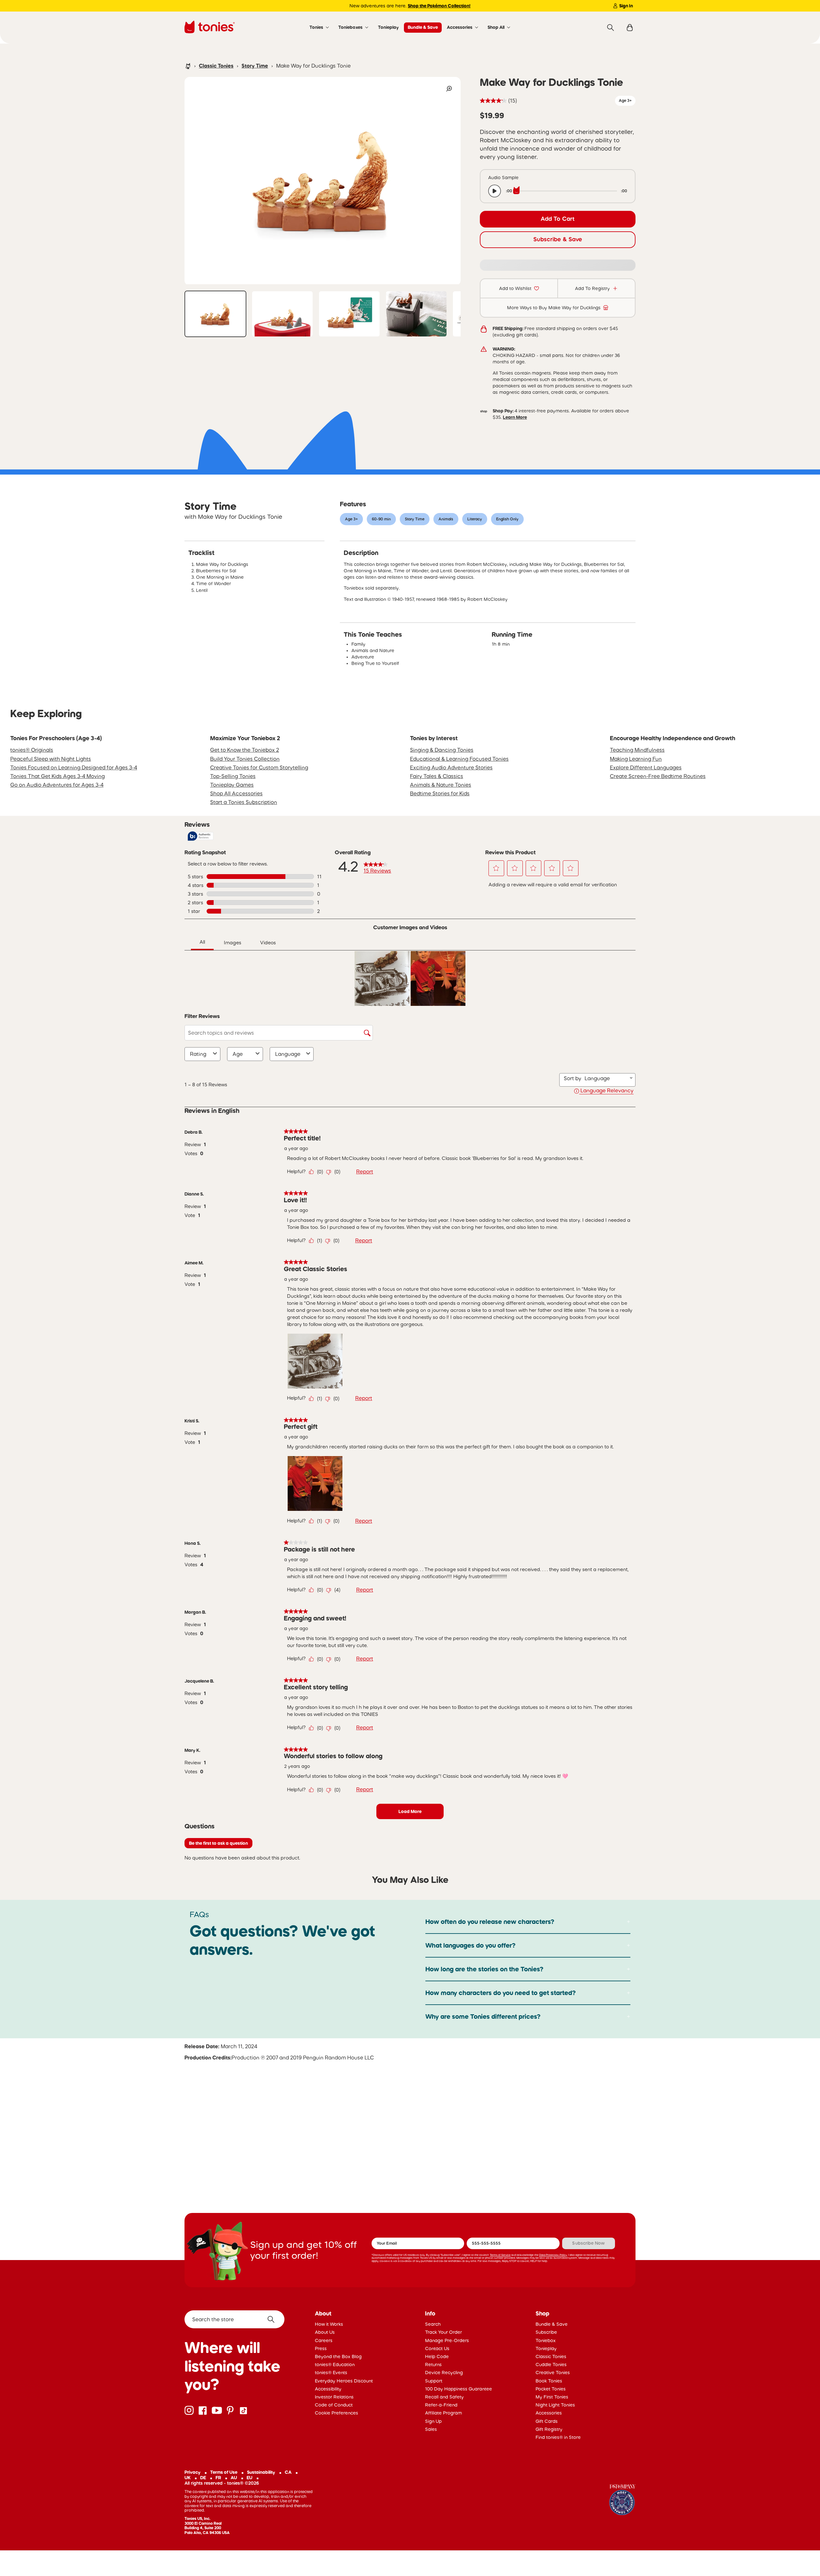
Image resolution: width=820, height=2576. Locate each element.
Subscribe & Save (558, 239)
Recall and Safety (444, 2397)
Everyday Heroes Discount (344, 2381)
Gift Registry (549, 2429)
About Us (325, 2332)
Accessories (460, 27)
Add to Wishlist (515, 288)
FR (218, 2478)
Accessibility (328, 2389)
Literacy (475, 519)
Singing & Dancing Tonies (442, 750)
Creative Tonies (553, 2373)
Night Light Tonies (555, 2405)
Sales (431, 2429)
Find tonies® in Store (558, 2437)
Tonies (316, 27)
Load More (410, 1811)
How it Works (329, 2324)
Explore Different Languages (646, 767)
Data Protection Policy (553, 2255)
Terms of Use (224, 2472)
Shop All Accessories (236, 793)
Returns (433, 2365)
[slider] (567, 191)
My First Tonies (552, 2397)
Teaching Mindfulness (637, 750)
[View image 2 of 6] (282, 314)
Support (434, 2381)
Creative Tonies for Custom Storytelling (259, 767)
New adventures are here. (410, 6)
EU (250, 2478)
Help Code (437, 2357)
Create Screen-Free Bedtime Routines (658, 776)
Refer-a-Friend (441, 2405)
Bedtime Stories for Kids (440, 793)
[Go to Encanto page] (622, 2501)
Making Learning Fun (636, 759)
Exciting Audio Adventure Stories (451, 767)
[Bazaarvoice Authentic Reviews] (201, 836)
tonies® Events (331, 2373)
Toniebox (546, 2340)
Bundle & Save (423, 27)
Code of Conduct (334, 2405)
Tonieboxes (350, 27)
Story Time (255, 66)
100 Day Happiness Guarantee (459, 2389)
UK (188, 2478)
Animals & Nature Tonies (441, 785)
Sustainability (261, 2472)
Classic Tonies (216, 66)
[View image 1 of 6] (215, 314)
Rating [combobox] (198, 1054)
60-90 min (381, 519)
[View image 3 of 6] (349, 314)
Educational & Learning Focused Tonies (459, 759)
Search (433, 2324)
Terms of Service (500, 2255)
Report (365, 1172)
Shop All (496, 27)
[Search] (611, 28)
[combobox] (606, 1078)
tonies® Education (335, 2365)
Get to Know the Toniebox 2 (245, 750)
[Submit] (273, 2319)
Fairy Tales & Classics (437, 776)
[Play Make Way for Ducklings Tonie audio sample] (495, 191)
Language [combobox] (288, 1054)
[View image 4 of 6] (416, 314)
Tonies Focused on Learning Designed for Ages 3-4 (74, 767)
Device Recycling (444, 2373)
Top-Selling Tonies (233, 776)
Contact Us (437, 2348)
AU (234, 2478)
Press (321, 2348)
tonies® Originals (32, 750)
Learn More (515, 417)
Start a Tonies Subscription (244, 802)
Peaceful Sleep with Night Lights (51, 759)
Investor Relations (334, 2397)
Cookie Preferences (336, 2413)
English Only (507, 519)
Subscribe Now (588, 2243)
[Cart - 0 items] (630, 28)
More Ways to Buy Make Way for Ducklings (554, 308)
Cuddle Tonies (551, 2365)
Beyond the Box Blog (338, 2357)
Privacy (193, 2472)
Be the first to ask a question (218, 1843)
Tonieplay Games (232, 785)
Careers (324, 2340)
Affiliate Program (443, 2413)
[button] (496, 868)
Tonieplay (388, 27)
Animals (446, 519)
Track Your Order (443, 2332)
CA (288, 2472)
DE (203, 2478)
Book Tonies (549, 2381)
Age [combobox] (238, 1054)
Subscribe (546, 2332)
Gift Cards (547, 2421)
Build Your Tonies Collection (245, 759)
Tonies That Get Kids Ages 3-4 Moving (57, 776)
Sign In (626, 6)
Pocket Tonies (551, 2389)
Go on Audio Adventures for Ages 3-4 (57, 785)
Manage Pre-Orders (447, 2340)
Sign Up (433, 2421)
